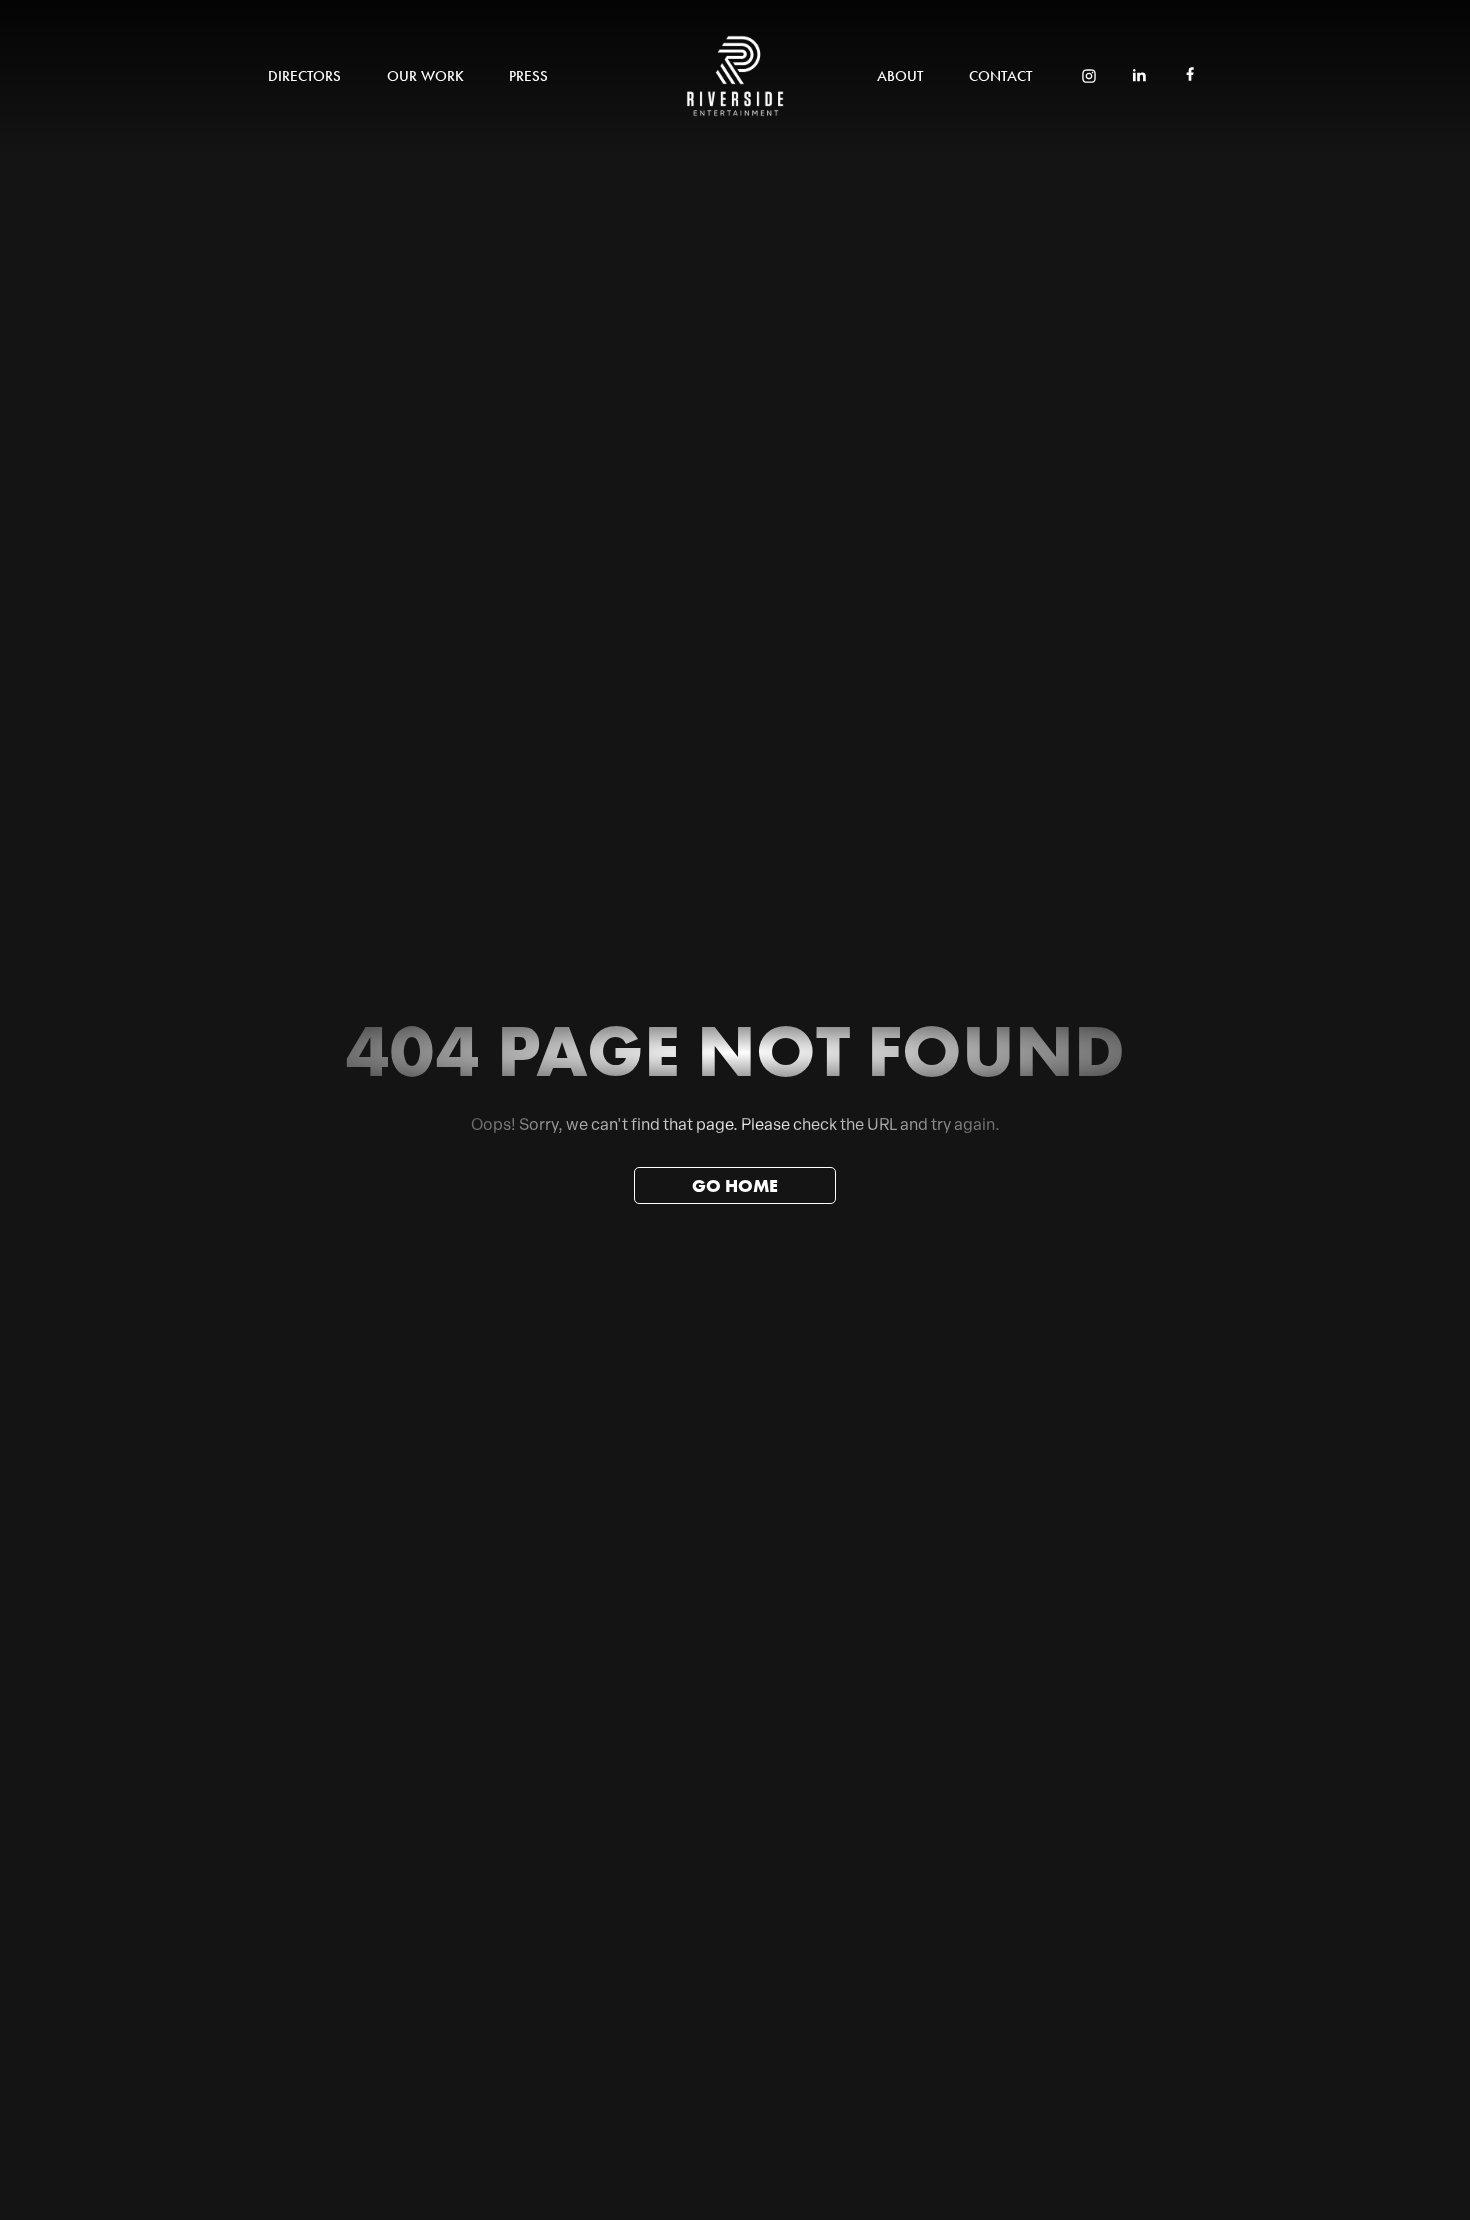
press (528, 76)
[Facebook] (1190, 76)
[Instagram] (1089, 78)
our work (425, 76)
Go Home (735, 1185)
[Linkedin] (1139, 77)
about (900, 76)
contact (1000, 76)
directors (304, 76)
